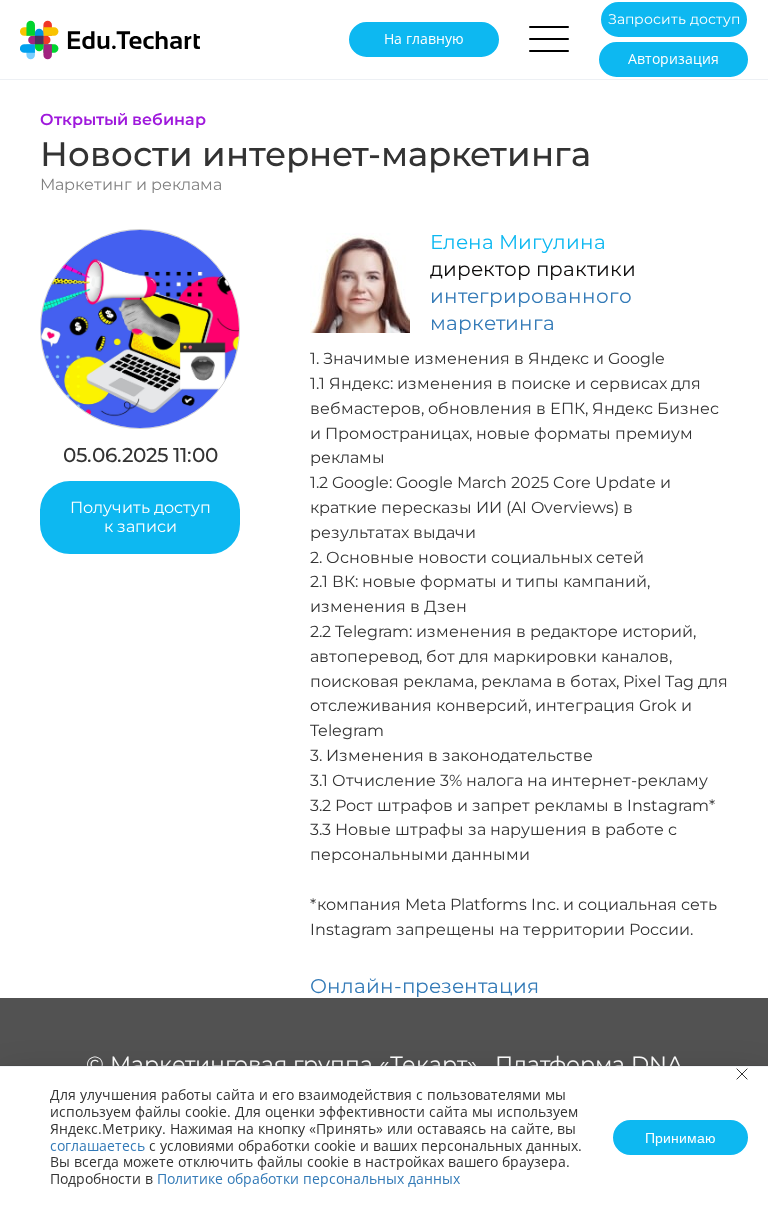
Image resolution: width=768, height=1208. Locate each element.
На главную (424, 38)
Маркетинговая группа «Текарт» (294, 1064)
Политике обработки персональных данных (308, 1178)
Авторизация (673, 58)
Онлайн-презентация (424, 986)
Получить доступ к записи (140, 517)
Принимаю (680, 1137)
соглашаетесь (97, 1145)
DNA (657, 1064)
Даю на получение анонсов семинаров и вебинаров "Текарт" (365, 406)
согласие (298, 397)
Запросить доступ (674, 19)
